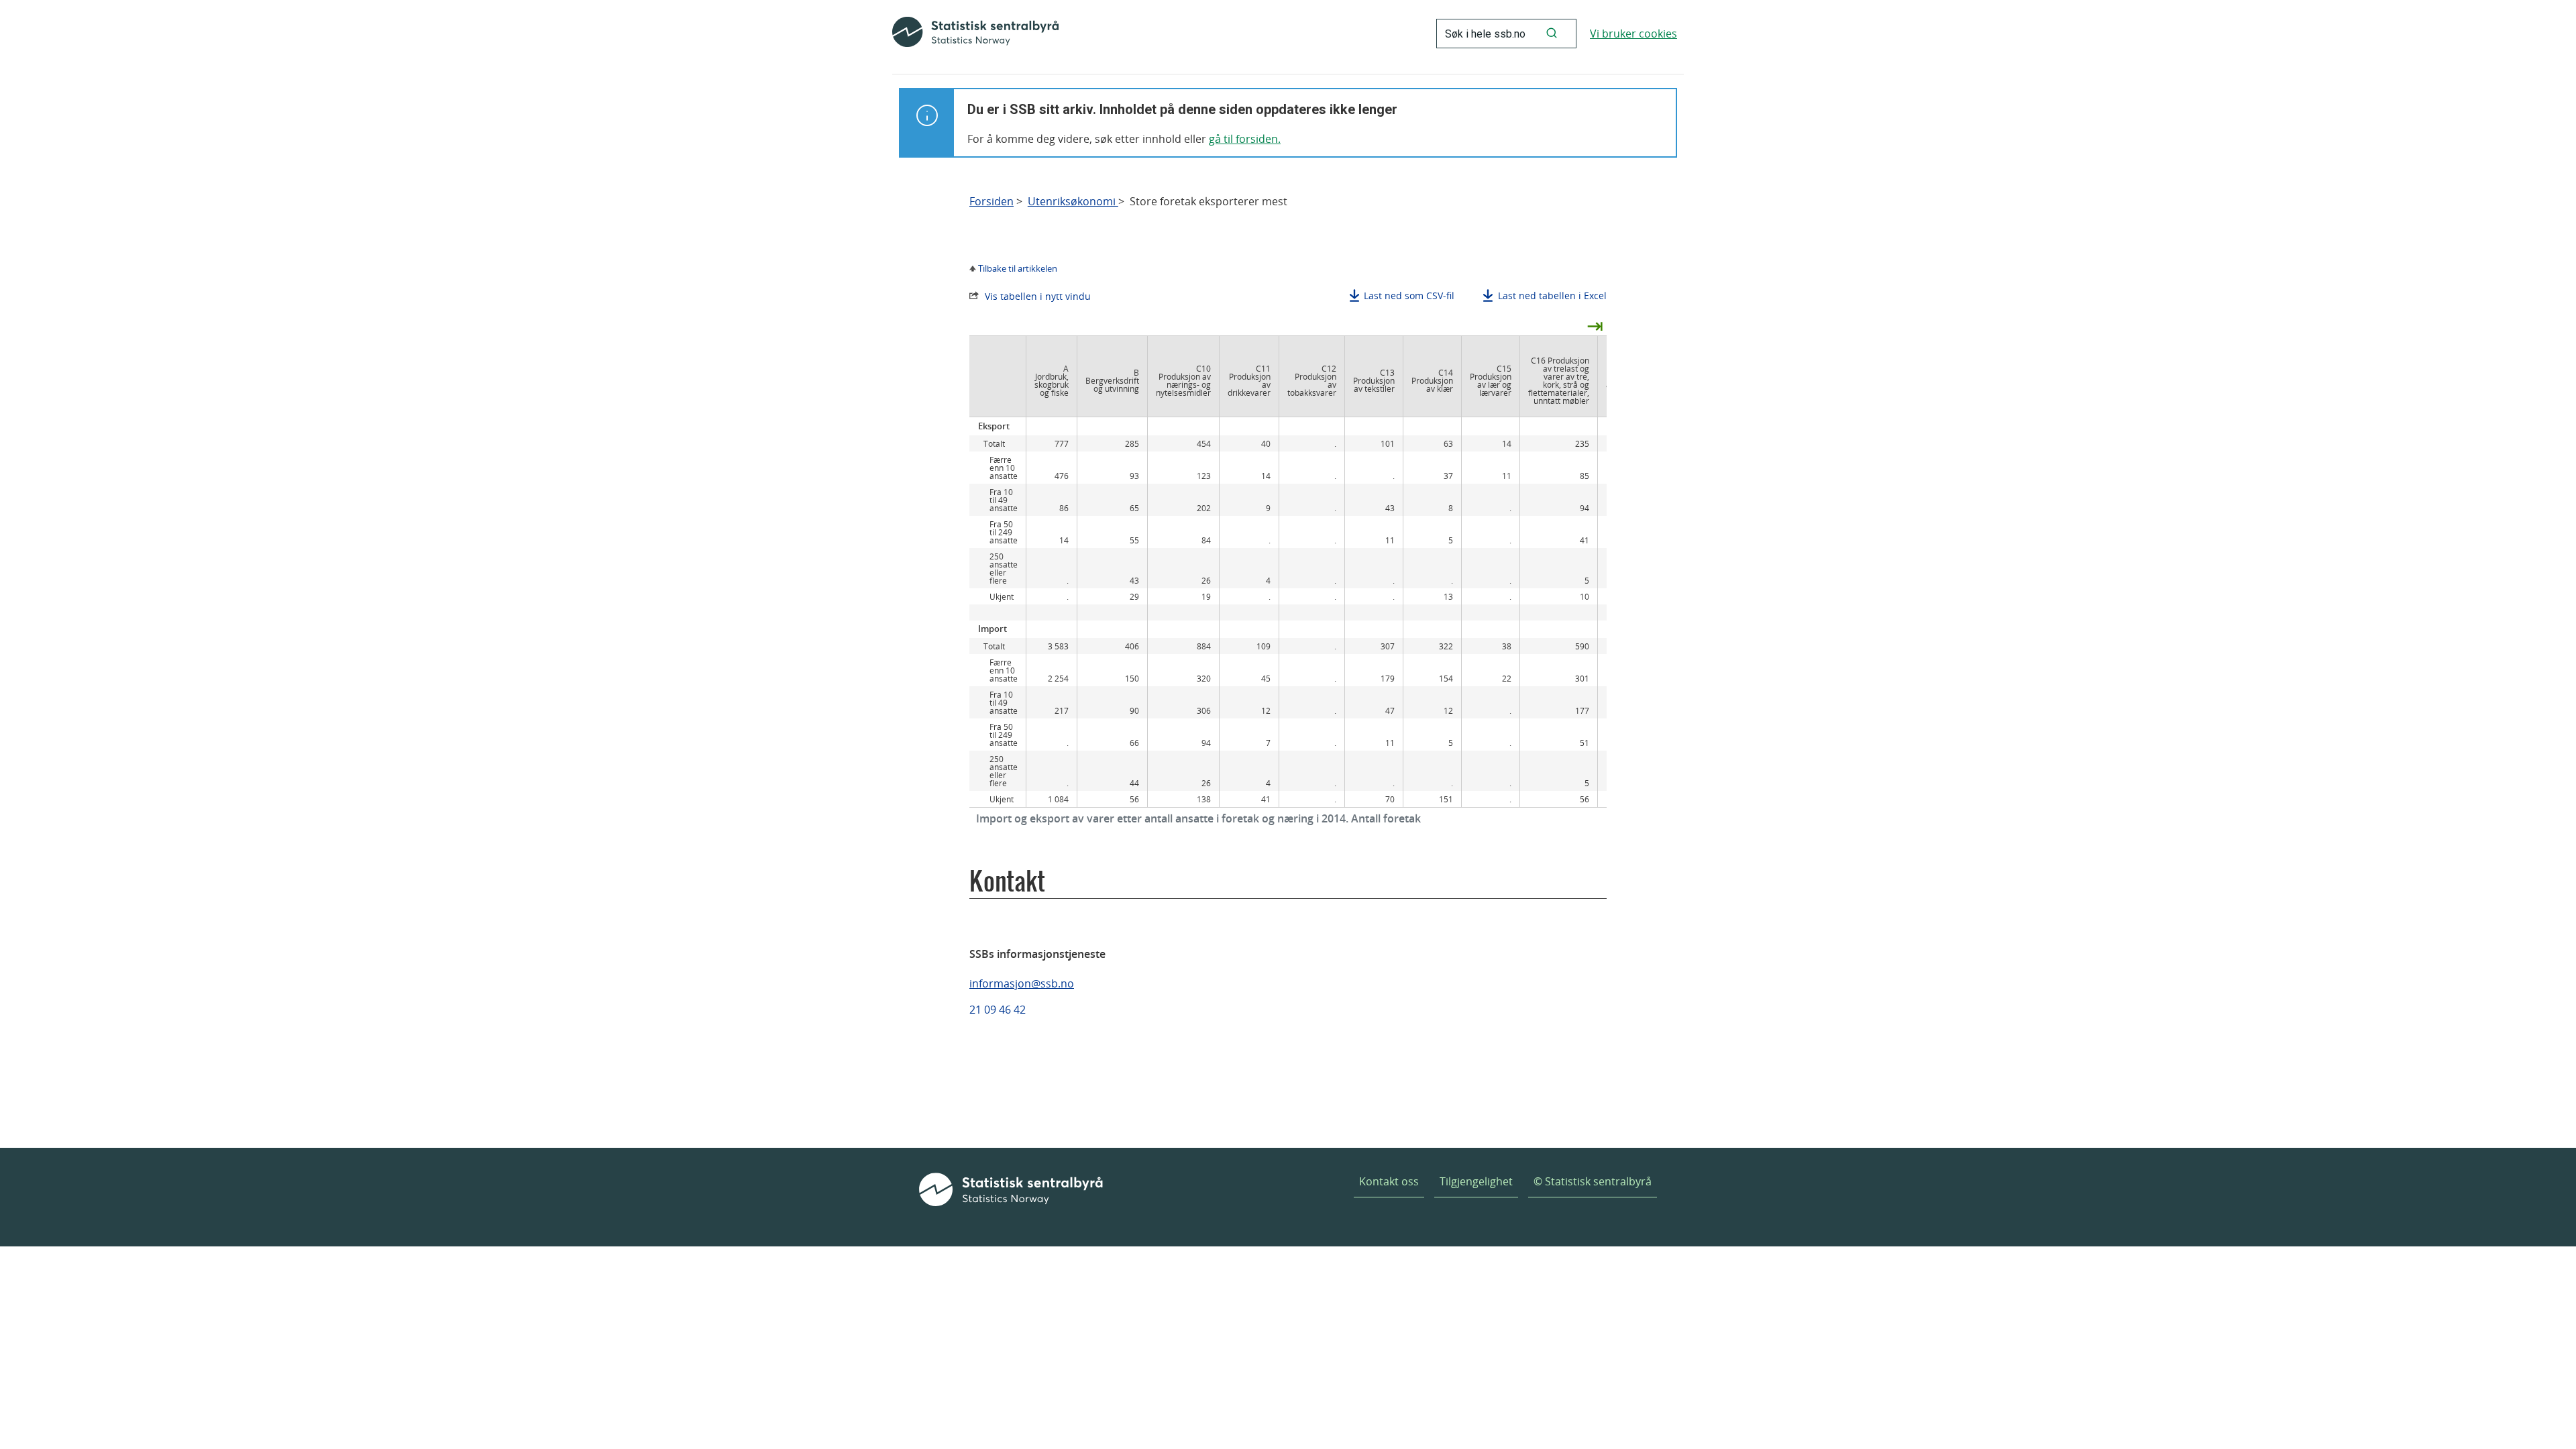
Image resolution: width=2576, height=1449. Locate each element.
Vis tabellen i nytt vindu (1038, 296)
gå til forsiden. (1245, 139)
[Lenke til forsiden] (975, 34)
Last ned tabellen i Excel (1552, 296)
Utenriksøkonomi (1073, 202)
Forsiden (991, 202)
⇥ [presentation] (1595, 325)
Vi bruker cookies (1633, 34)
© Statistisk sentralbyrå (1593, 1181)
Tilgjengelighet (1476, 1181)
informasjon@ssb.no (1022, 983)
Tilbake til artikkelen (1018, 268)
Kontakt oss (1389, 1181)
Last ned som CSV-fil (1409, 296)
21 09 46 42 (998, 1010)
